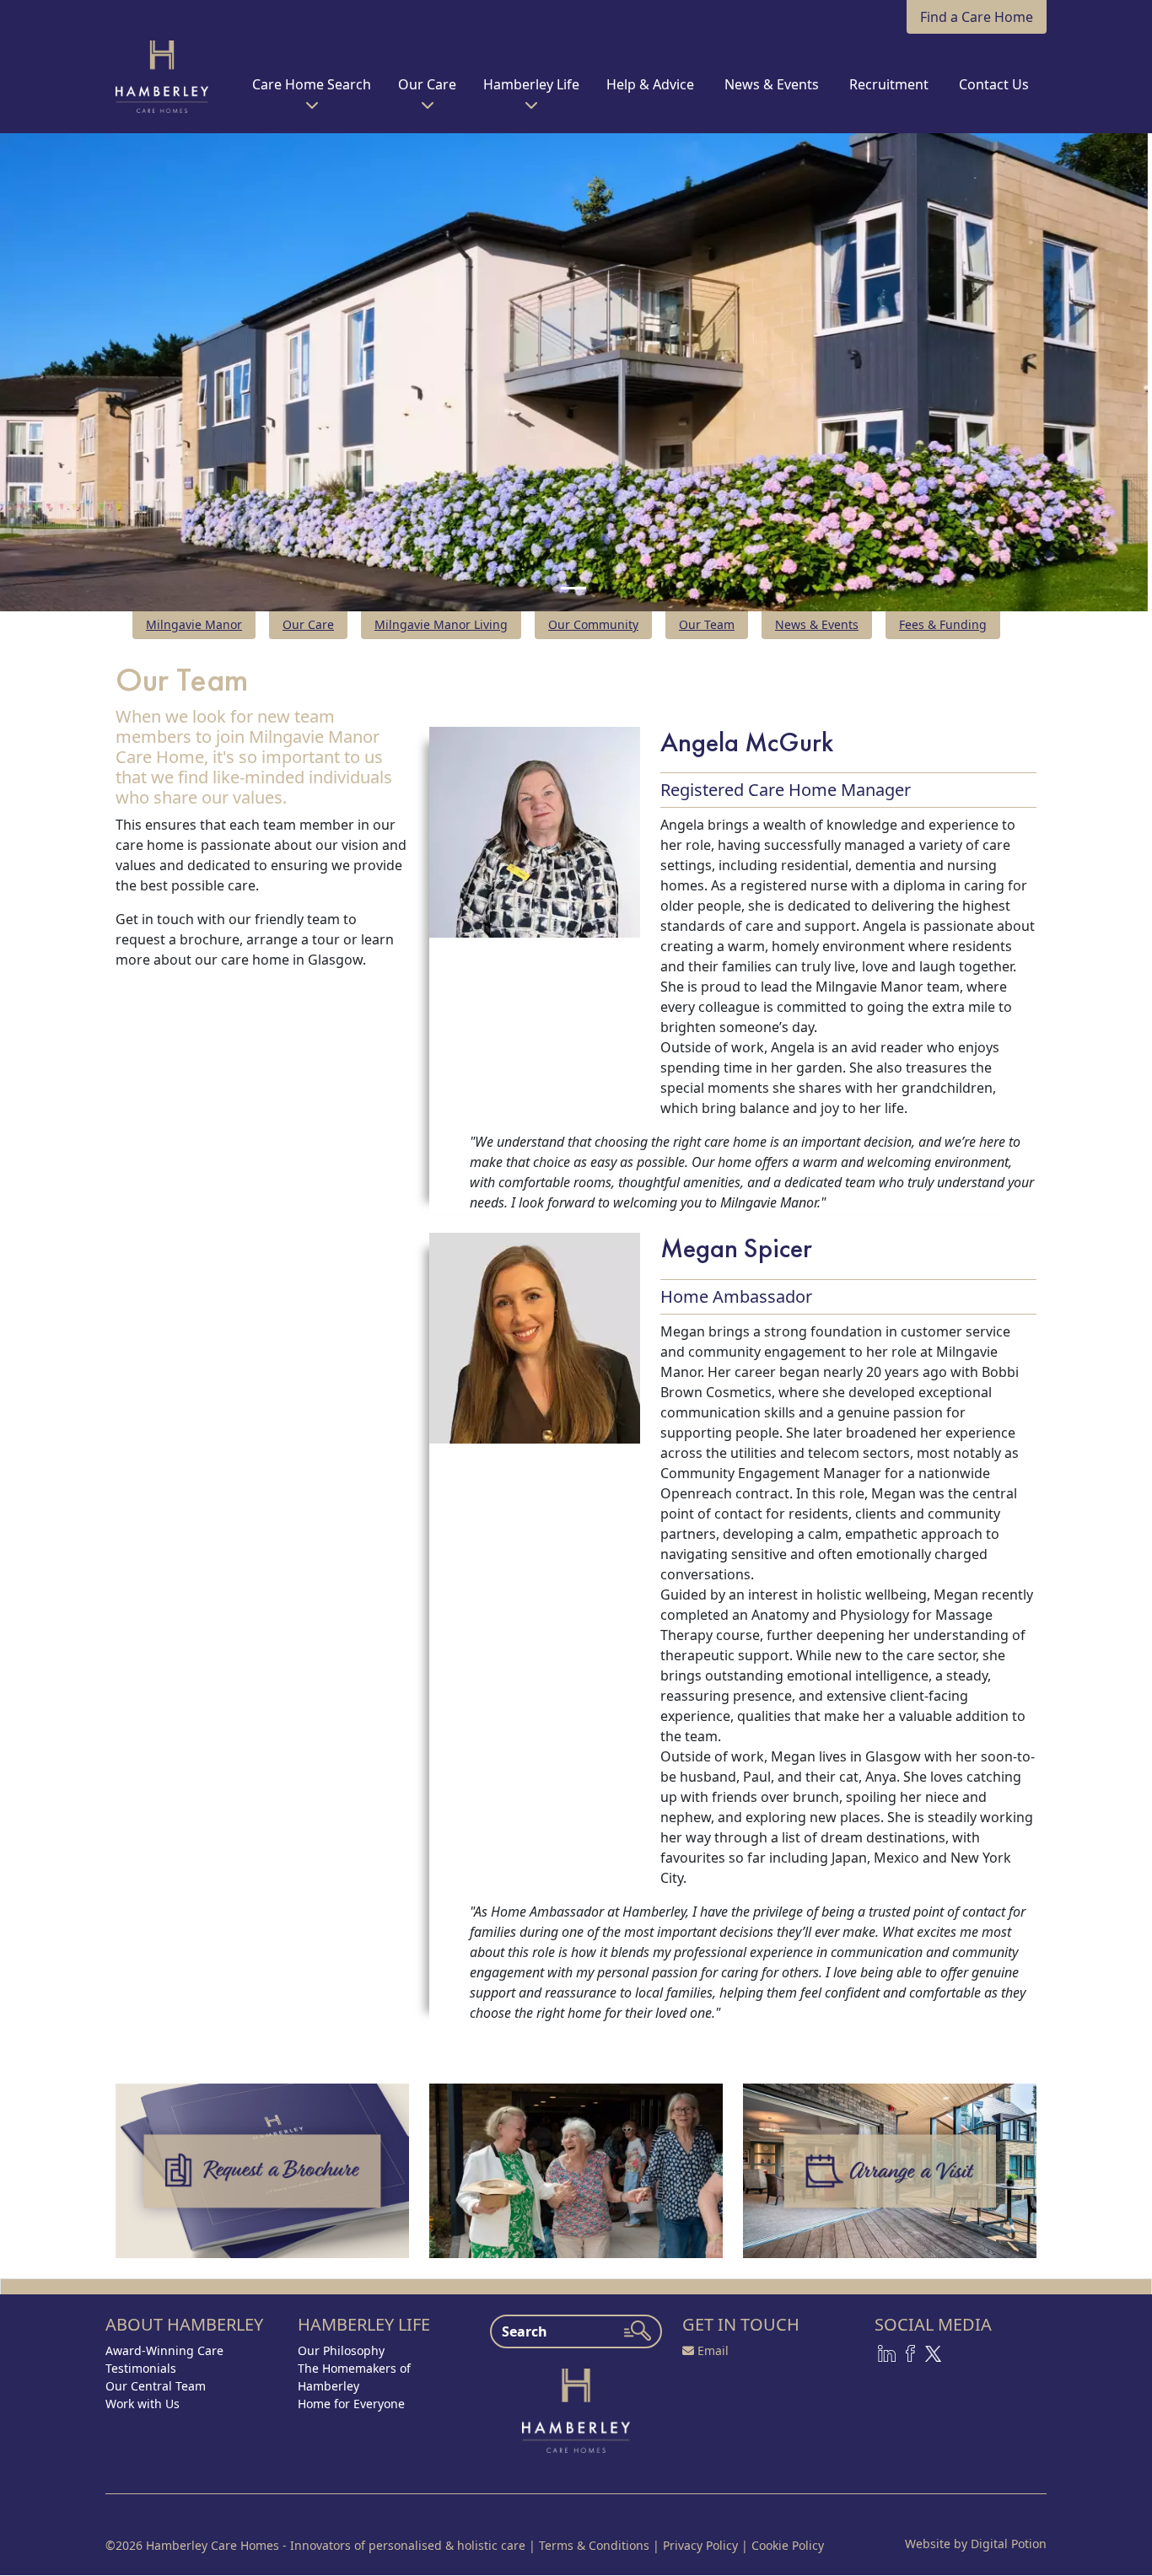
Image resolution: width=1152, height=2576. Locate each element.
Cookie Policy (788, 2545)
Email (713, 2350)
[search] (638, 2331)
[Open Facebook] (910, 2352)
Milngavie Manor (194, 624)
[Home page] (576, 2409)
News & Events (817, 624)
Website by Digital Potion (976, 2544)
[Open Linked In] (887, 2352)
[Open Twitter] (933, 2352)
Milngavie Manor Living (441, 624)
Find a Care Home (977, 17)
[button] (312, 91)
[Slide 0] (573, 588)
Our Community (593, 624)
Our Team (707, 624)
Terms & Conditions (594, 2545)
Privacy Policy (700, 2545)
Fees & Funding (943, 624)
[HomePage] (162, 77)
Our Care (308, 624)
